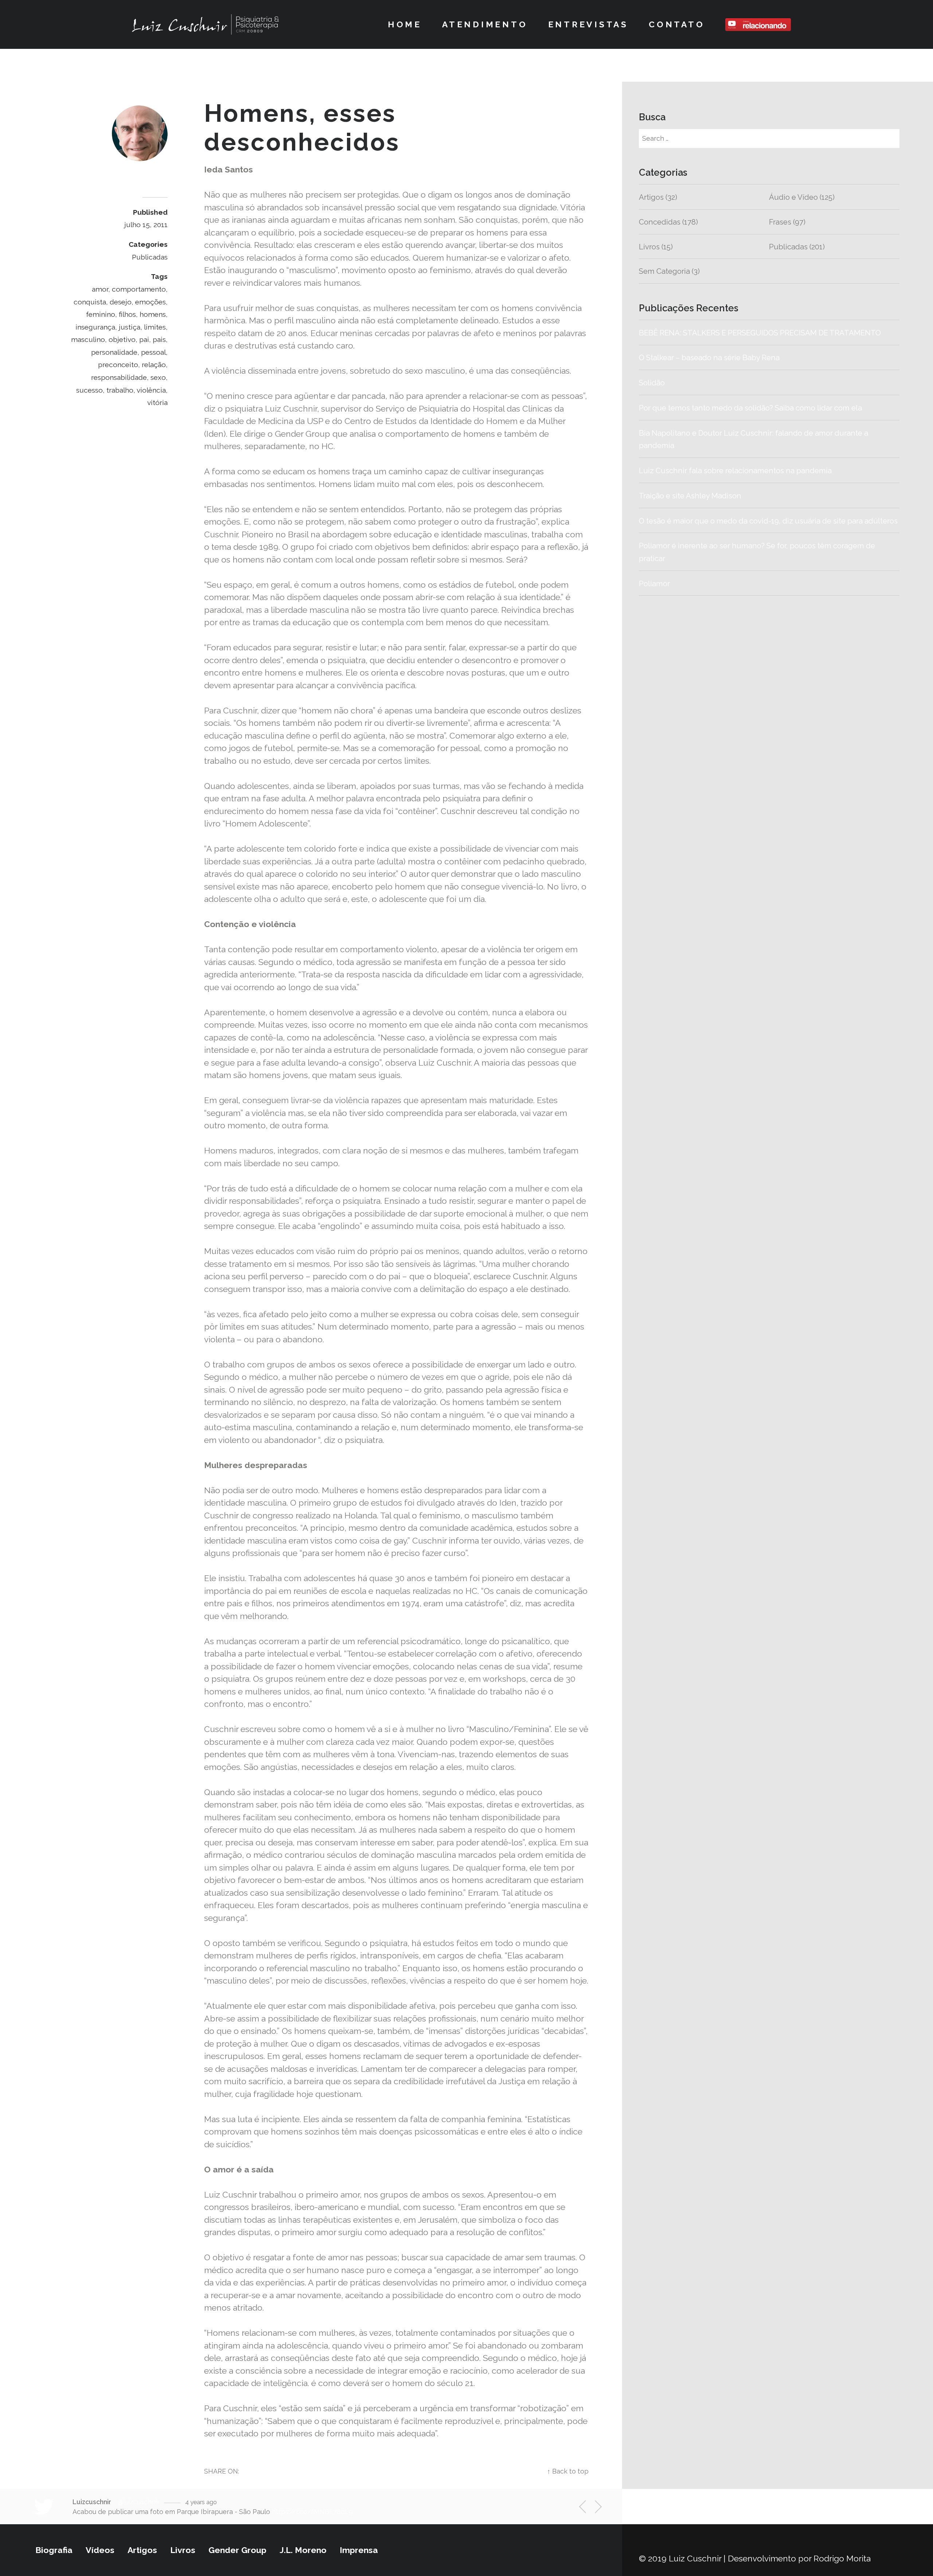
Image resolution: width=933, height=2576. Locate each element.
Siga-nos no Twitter (713, 2506)
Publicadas (150, 257)
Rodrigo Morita (842, 2558)
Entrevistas (588, 24)
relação (154, 365)
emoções (151, 302)
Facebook (481, 2471)
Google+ (522, 2471)
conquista (90, 302)
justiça (130, 327)
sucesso (89, 390)
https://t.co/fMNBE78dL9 (312, 2512)
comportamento (139, 289)
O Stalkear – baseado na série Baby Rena (709, 358)
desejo (121, 302)
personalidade (114, 352)
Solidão (687, 383)
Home (405, 24)
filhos (127, 314)
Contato (677, 24)
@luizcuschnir (139, 2502)
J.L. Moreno (303, 2550)
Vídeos (100, 2550)
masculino (88, 339)
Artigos (651, 197)
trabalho (120, 390)
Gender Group (237, 2550)
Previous (587, 2508)
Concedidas (660, 222)
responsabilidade (119, 377)
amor (100, 289)
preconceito (118, 365)
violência (151, 390)
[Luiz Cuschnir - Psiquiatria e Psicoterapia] (205, 24)
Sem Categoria (664, 271)
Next (594, 2507)
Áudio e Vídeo (793, 197)
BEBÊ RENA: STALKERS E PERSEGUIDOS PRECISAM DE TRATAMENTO (760, 333)
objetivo (122, 339)
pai (144, 339)
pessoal (153, 352)
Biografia (54, 2550)
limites (155, 327)
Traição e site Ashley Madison (690, 496)
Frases (780, 222)
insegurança (95, 327)
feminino (101, 314)
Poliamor (654, 584)
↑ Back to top (568, 2471)
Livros (649, 247)
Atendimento (485, 24)
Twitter (441, 2471)
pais (159, 339)
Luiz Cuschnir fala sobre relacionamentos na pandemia (735, 471)
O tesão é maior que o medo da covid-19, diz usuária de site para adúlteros (768, 521)
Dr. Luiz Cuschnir (132, 177)
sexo (158, 377)
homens (153, 314)
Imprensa (359, 2550)
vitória (157, 402)
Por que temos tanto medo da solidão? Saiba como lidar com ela (751, 408)
